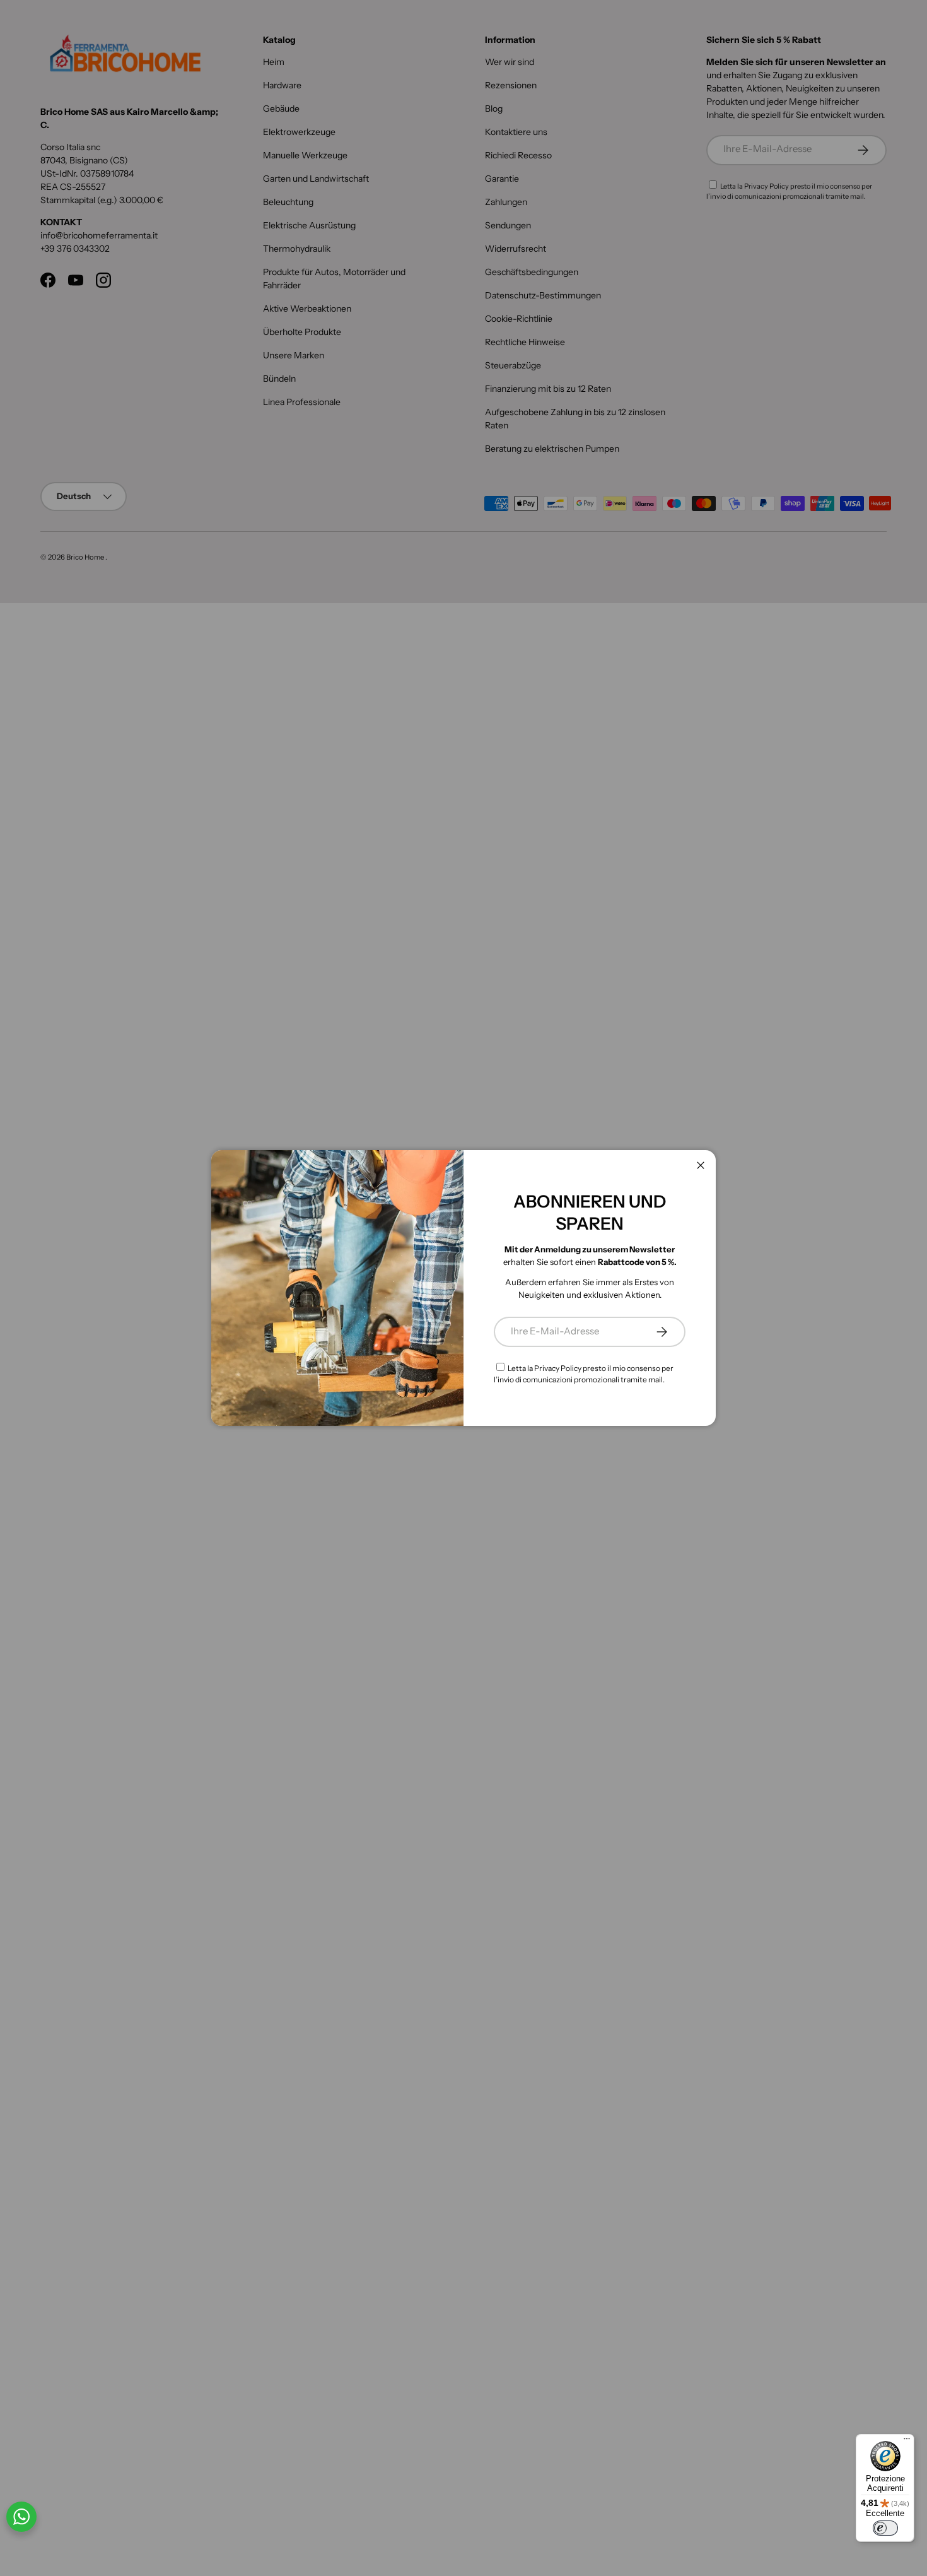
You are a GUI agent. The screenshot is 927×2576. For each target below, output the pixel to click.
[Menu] (907, 2442)
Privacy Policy (558, 1368)
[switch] (885, 2528)
